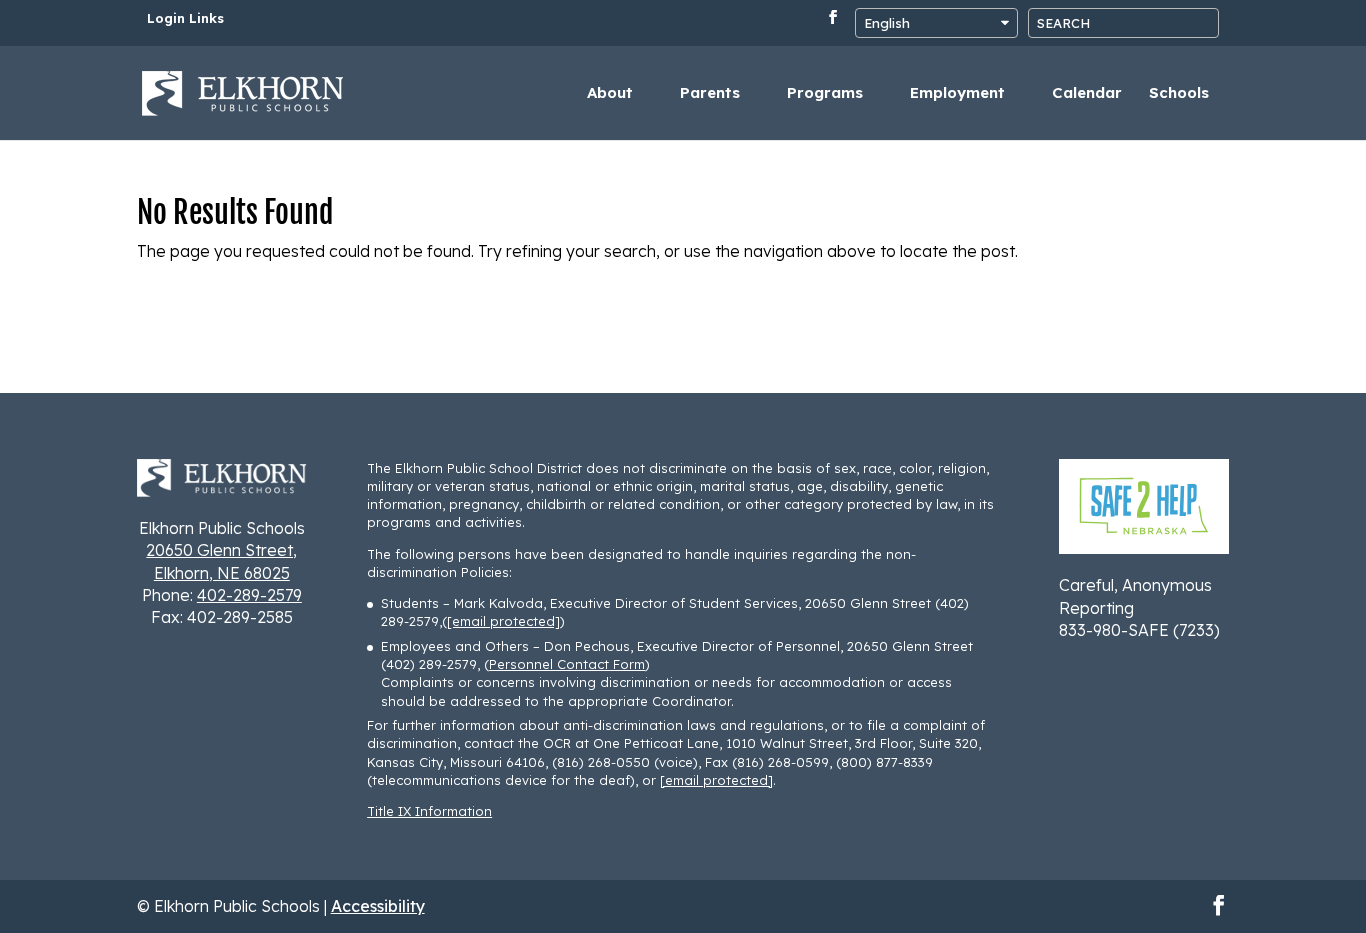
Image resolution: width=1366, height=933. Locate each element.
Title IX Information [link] (429, 811)
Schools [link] (1179, 94)
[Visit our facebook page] (833, 22)
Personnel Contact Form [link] (567, 664)
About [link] (610, 94)
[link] (243, 91)
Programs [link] (825, 94)
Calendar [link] (1087, 94)
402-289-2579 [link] (249, 595)
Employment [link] (957, 94)
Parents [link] (710, 94)
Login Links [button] (185, 19)
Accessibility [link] (378, 906)
